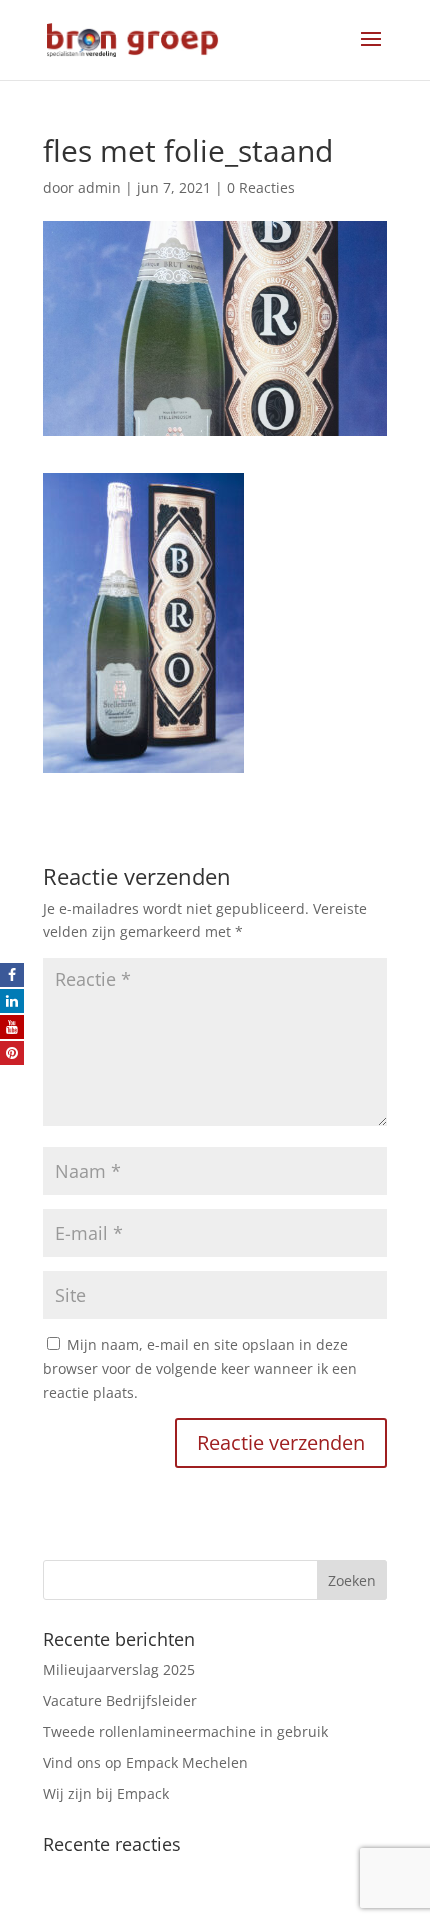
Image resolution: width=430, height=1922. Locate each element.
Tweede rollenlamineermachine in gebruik (185, 1731)
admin (99, 187)
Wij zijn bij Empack (106, 1793)
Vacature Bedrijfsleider (120, 1700)
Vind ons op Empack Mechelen (145, 1762)
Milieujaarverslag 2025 (119, 1669)
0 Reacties (261, 187)
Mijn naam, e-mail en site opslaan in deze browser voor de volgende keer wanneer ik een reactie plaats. (200, 1368)
